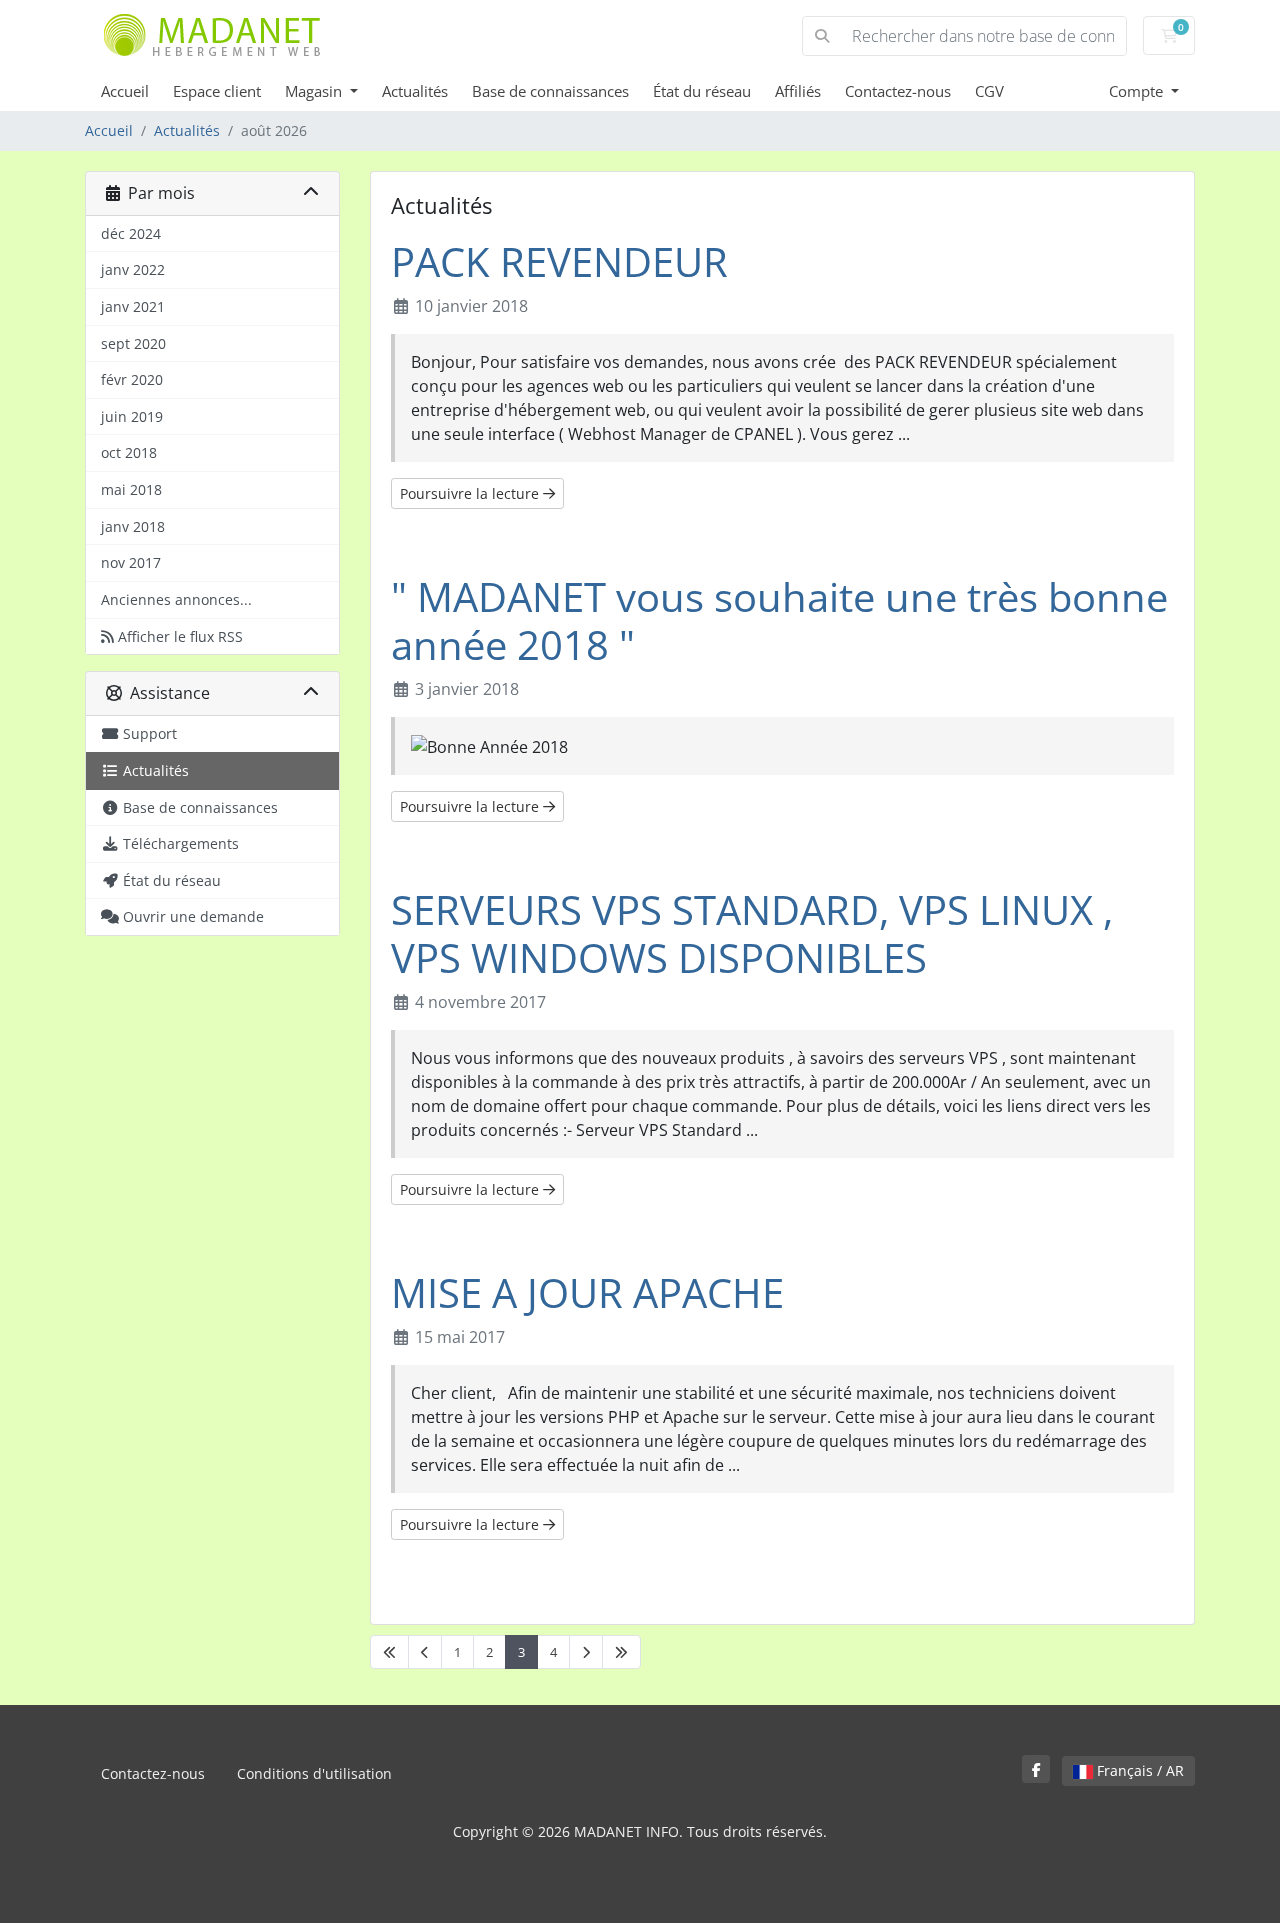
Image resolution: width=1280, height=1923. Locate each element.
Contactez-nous (898, 91)
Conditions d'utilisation (314, 1773)
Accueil (125, 91)
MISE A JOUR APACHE (587, 1292)
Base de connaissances (550, 91)
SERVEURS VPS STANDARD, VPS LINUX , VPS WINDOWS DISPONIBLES (752, 933)
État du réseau (702, 91)
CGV (989, 91)
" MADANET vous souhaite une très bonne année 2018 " (779, 620)
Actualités (415, 91)
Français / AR (1138, 1770)
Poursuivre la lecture (471, 493)
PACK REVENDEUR (559, 261)
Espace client (217, 91)
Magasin (315, 91)
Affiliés (798, 91)
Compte (1138, 91)
